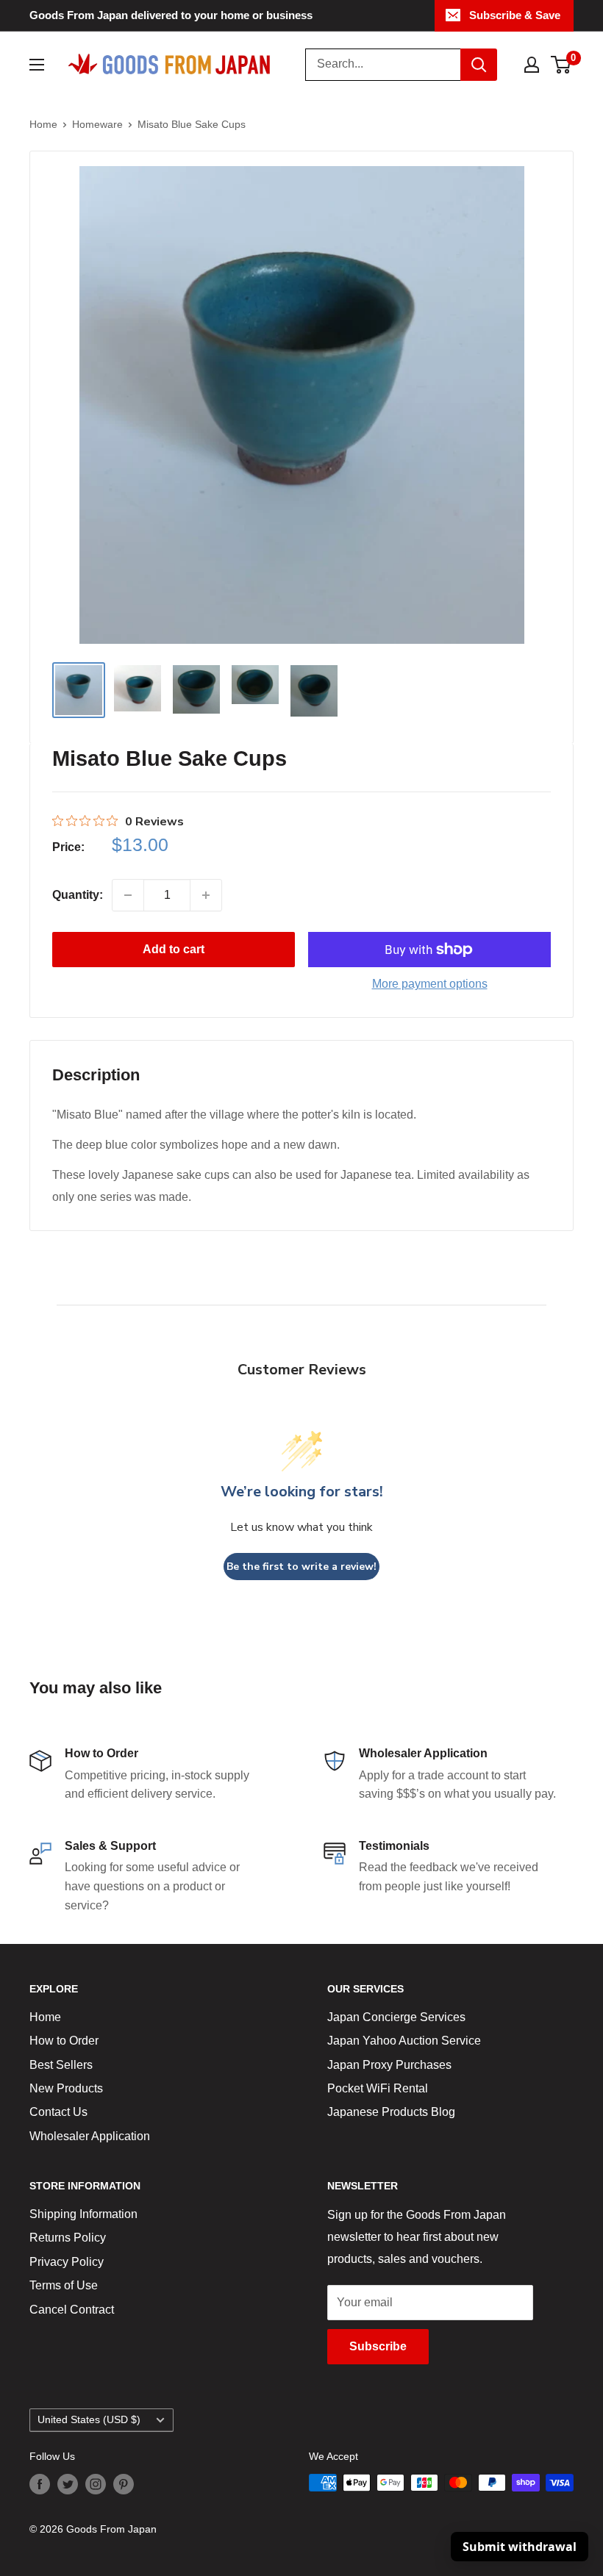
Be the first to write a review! (301, 1567)
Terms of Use (64, 2285)
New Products (66, 2088)
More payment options (430, 984)
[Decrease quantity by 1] (128, 895)
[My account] (532, 65)
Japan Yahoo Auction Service (404, 2041)
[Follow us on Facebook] (40, 2484)
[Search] (479, 65)
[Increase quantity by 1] (206, 895)
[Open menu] (37, 65)
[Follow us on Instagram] (96, 2484)
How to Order (64, 2041)
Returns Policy (68, 2238)
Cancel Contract (72, 2310)
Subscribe (378, 2346)
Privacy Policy (67, 2262)
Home (43, 124)
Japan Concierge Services (396, 2017)
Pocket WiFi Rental (378, 2088)
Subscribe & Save (515, 15)
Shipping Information (83, 2214)
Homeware (97, 124)
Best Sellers (61, 2065)
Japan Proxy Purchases (389, 2065)
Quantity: (78, 895)
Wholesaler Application (90, 2136)
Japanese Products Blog (391, 2112)
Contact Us (58, 2112)
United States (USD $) (89, 2420)
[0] (561, 65)
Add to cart (174, 949)
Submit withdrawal (520, 2547)
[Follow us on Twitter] (68, 2484)
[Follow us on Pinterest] (124, 2484)
